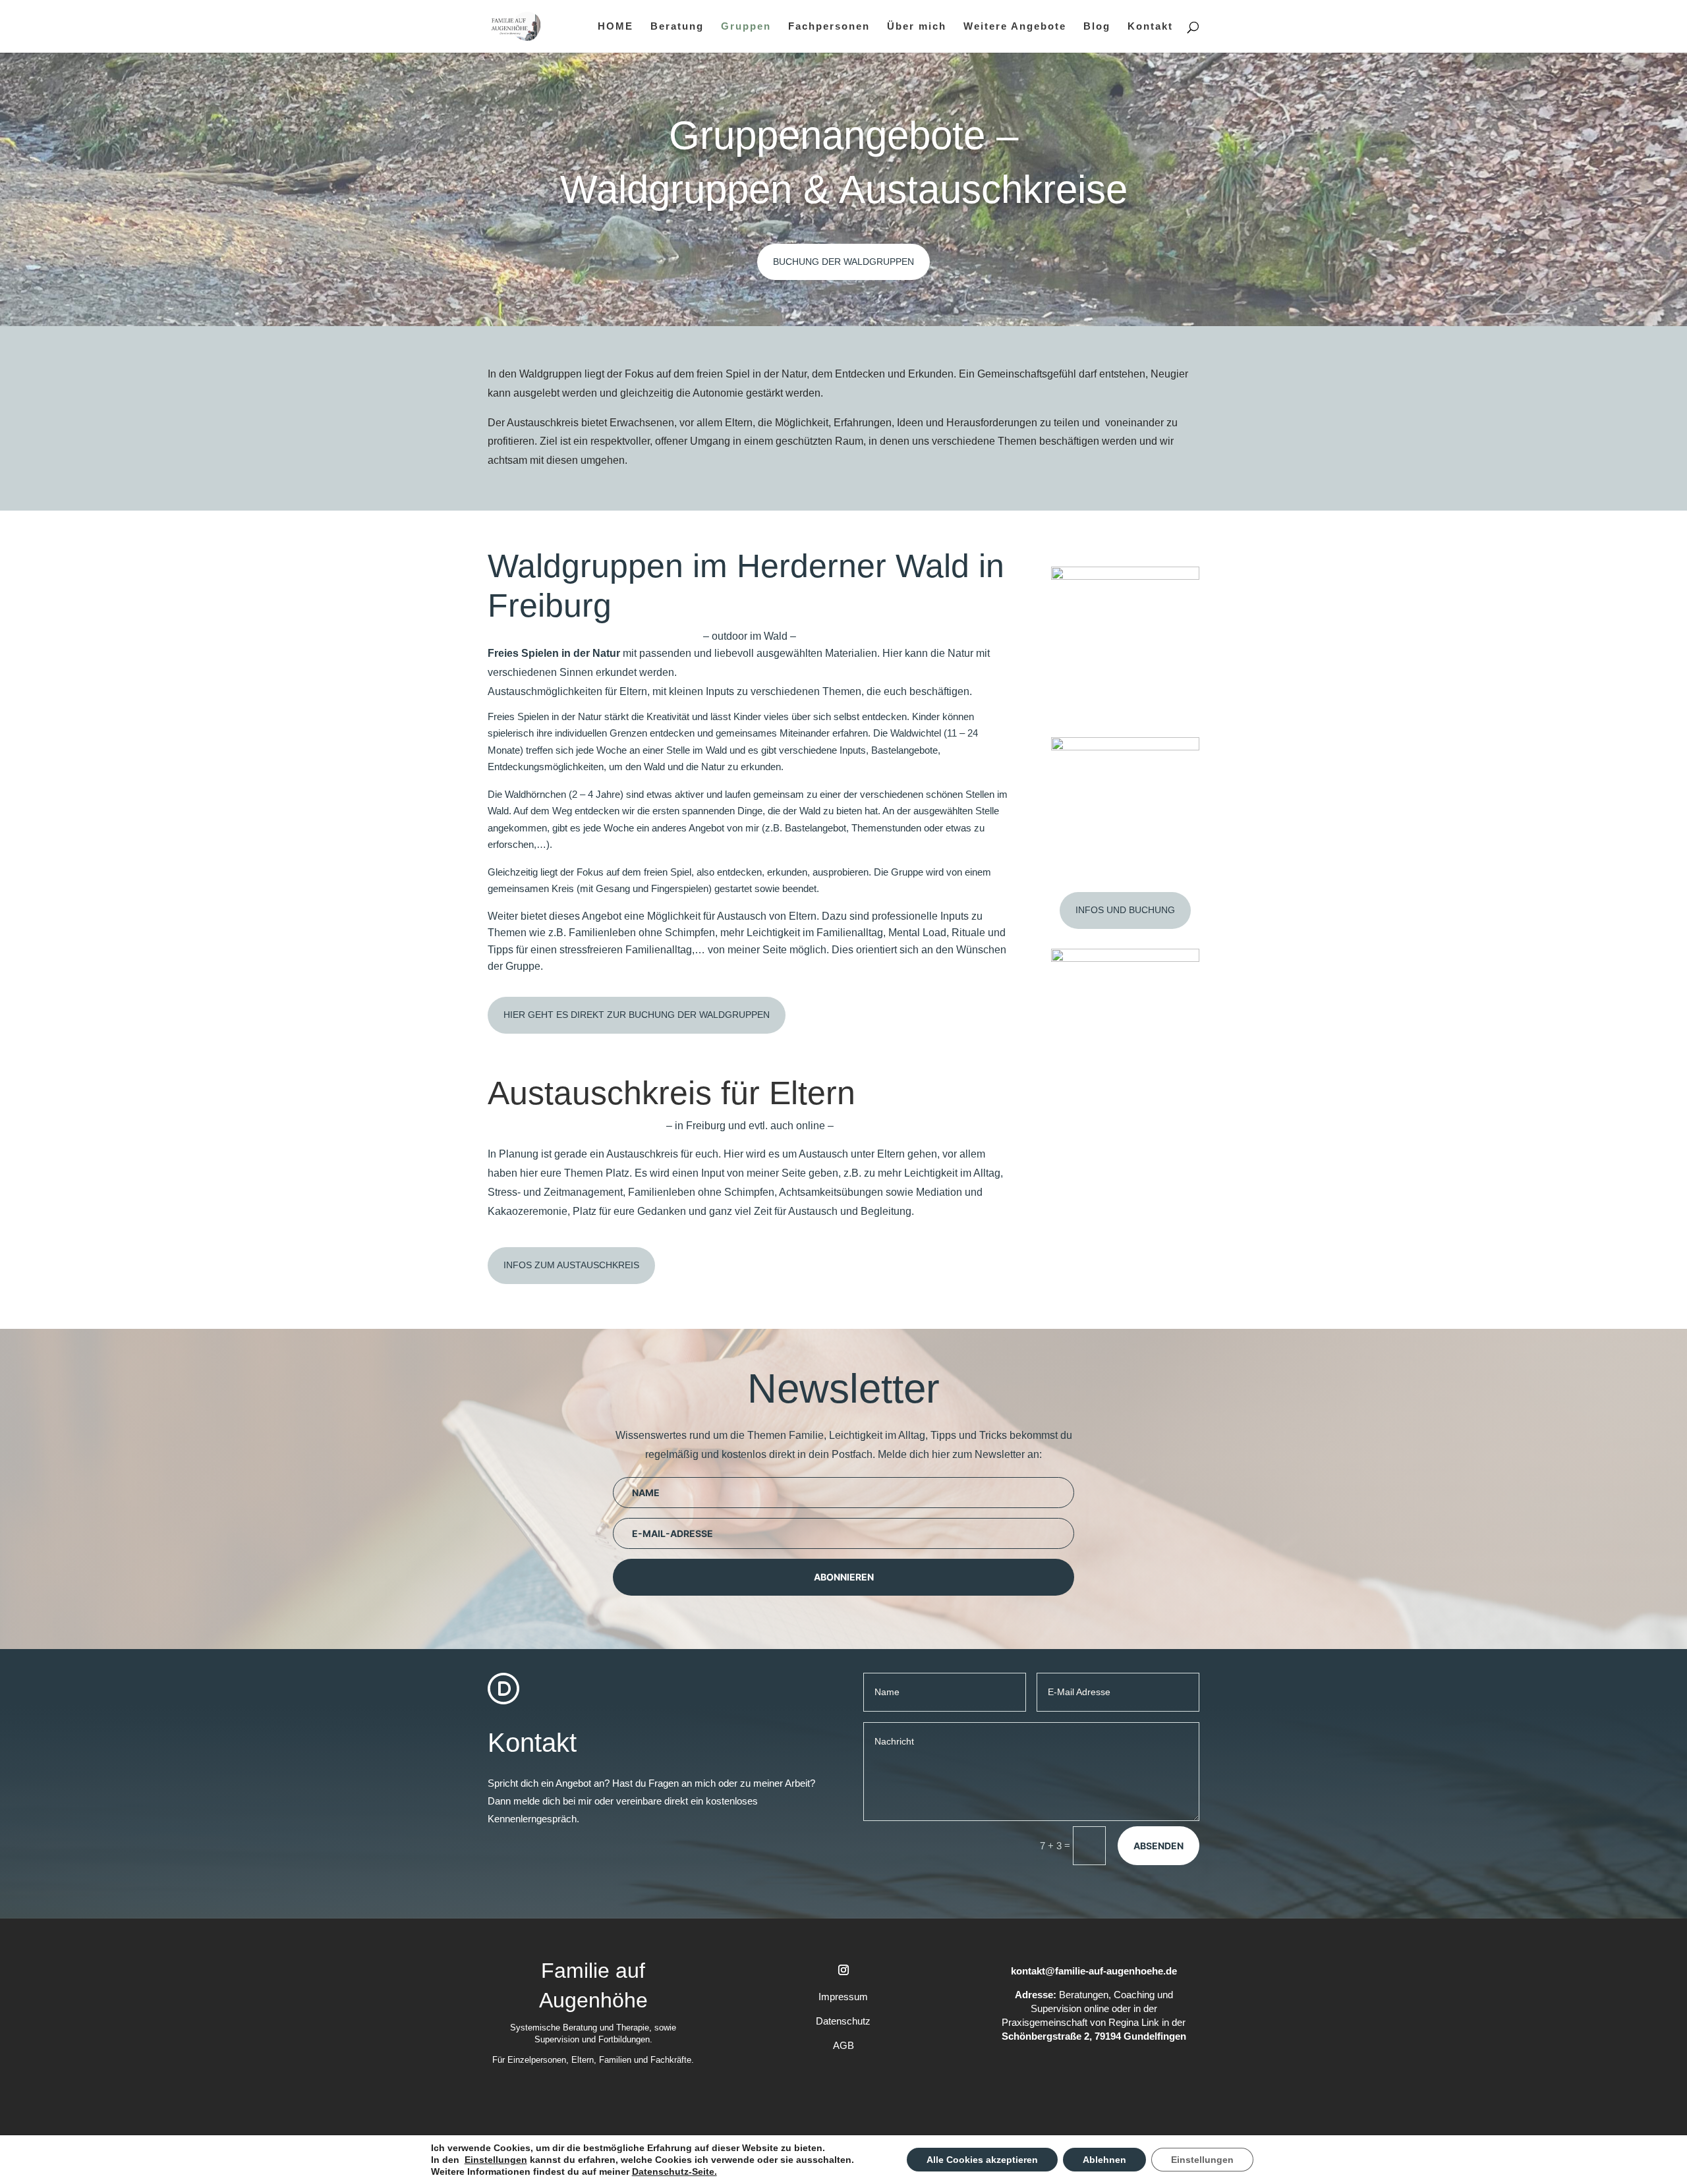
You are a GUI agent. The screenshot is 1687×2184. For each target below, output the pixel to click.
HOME (615, 27)
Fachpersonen (829, 27)
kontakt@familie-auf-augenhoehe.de (1094, 1971)
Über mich (917, 27)
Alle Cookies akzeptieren (982, 2160)
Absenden (1158, 1846)
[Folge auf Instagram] (843, 1970)
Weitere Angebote (1015, 27)
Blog (1097, 27)
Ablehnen (1104, 2160)
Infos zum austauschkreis (571, 1265)
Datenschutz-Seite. (674, 2171)
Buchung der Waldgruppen (843, 262)
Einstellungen (496, 2160)
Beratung (677, 27)
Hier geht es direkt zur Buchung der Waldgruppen (637, 1015)
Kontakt (1150, 27)
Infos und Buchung (1125, 910)
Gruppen (746, 27)
